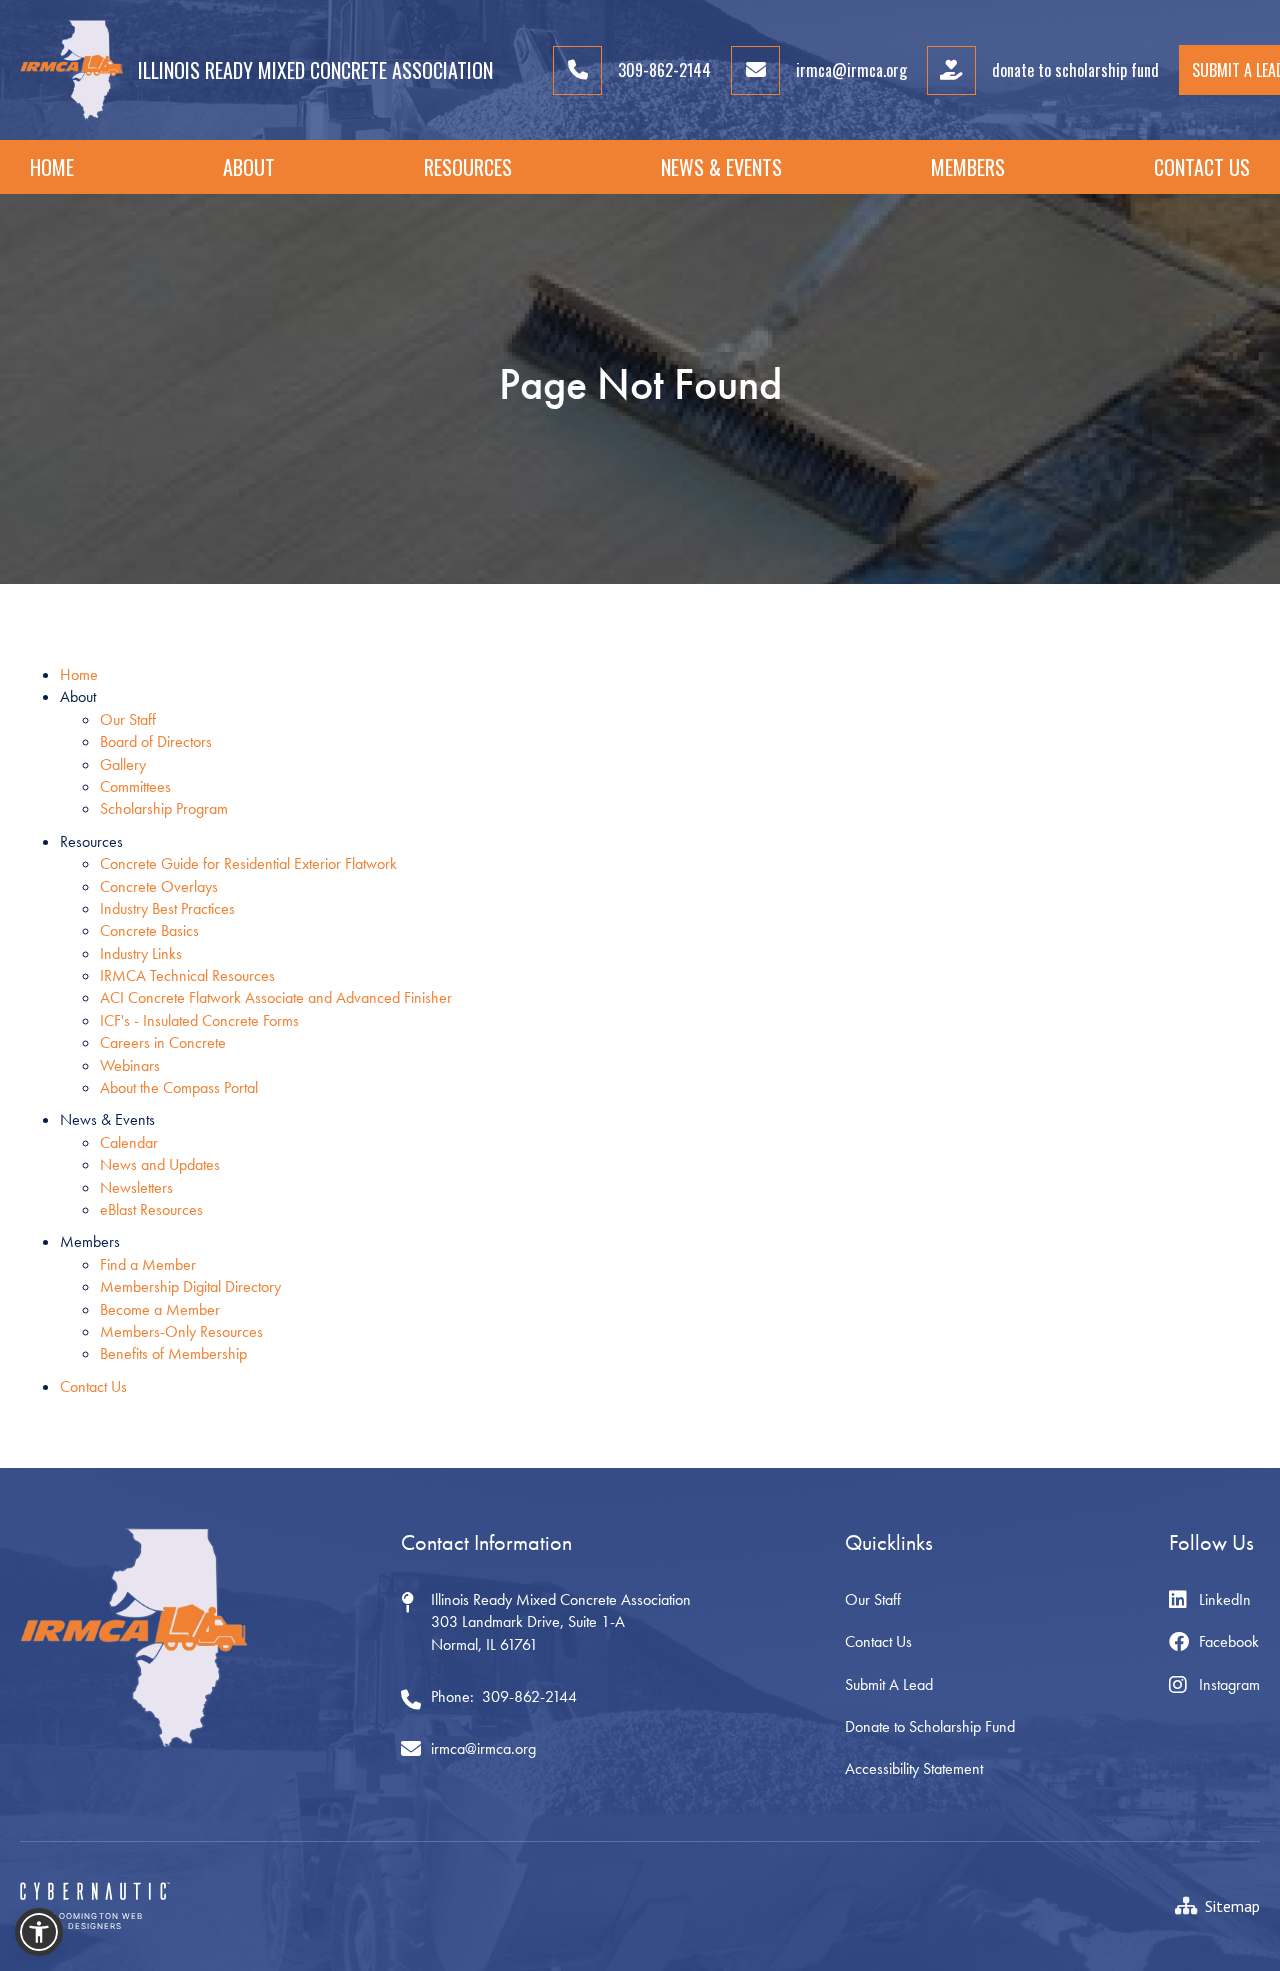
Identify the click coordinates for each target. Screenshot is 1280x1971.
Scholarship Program (164, 808)
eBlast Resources (151, 1209)
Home (52, 167)
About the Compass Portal (179, 1087)
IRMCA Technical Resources (187, 975)
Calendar (129, 1142)
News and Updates (160, 1164)
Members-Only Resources (181, 1331)
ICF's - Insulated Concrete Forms (199, 1020)
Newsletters (136, 1187)
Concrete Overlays (159, 886)
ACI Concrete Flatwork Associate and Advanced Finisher (276, 997)
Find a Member (148, 1264)
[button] (249, 167)
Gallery (123, 764)
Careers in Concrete (163, 1042)
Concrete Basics (149, 930)
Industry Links (141, 953)
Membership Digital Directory (190, 1286)
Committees (135, 786)
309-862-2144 (529, 1696)
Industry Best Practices (167, 908)
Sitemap (1232, 1906)
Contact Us (1202, 167)
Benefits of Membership (173, 1353)
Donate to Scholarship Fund (930, 1726)
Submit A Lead (889, 1684)
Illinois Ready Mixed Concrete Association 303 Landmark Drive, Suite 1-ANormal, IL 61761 (561, 1622)
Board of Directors (156, 741)
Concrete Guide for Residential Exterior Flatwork (248, 863)
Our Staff (128, 719)
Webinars (130, 1065)
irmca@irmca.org (483, 1748)
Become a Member (160, 1309)
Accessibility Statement (914, 1768)
